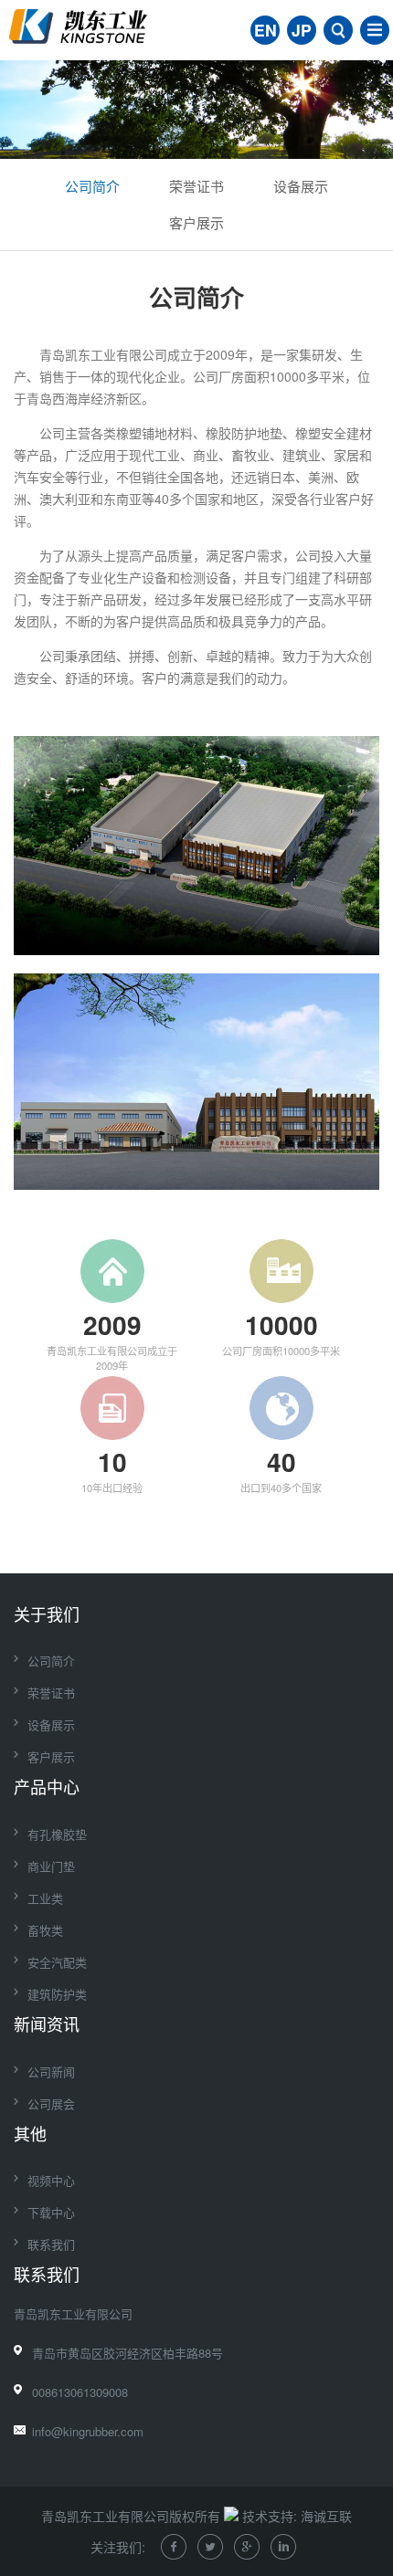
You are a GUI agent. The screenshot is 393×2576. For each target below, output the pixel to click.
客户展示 (196, 222)
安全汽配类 (57, 1962)
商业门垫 (51, 1866)
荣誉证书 (196, 186)
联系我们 (51, 2244)
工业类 (45, 1898)
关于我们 (47, 1614)
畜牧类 (45, 1930)
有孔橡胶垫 (57, 1834)
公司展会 (51, 2103)
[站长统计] (231, 2516)
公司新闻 (51, 2071)
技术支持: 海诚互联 (297, 2516)
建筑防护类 (57, 1994)
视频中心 (51, 2180)
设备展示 (301, 186)
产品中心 (47, 1786)
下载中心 (51, 2212)
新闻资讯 (47, 2024)
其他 (30, 2133)
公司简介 (92, 186)
